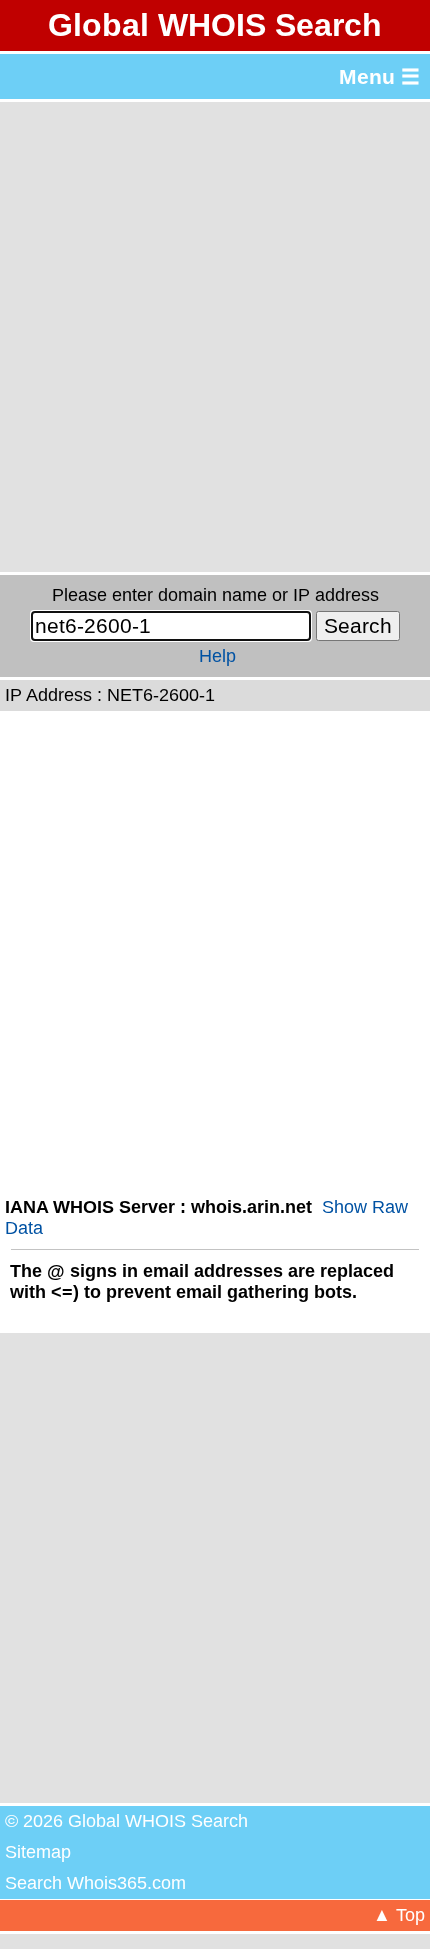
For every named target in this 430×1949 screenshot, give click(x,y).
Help (217, 656)
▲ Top (399, 1915)
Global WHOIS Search (215, 25)
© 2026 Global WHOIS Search (126, 1821)
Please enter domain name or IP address (215, 595)
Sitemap (38, 1852)
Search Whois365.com (95, 1883)
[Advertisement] (215, 337)
